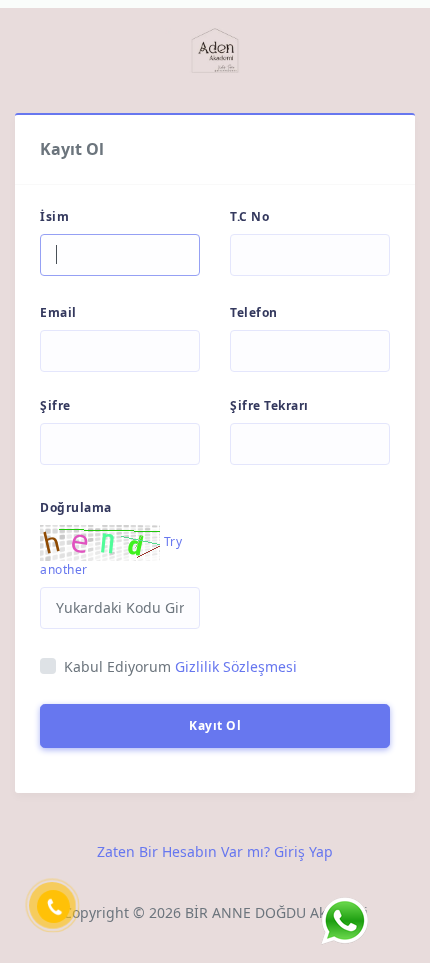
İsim (54, 216)
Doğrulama (76, 507)
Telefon (254, 312)
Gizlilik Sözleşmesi (236, 666)
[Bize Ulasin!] (344, 921)
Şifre (55, 405)
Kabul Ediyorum (180, 666)
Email (58, 312)
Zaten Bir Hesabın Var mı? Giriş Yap (215, 851)
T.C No (249, 216)
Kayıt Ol (215, 725)
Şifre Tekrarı (269, 405)
